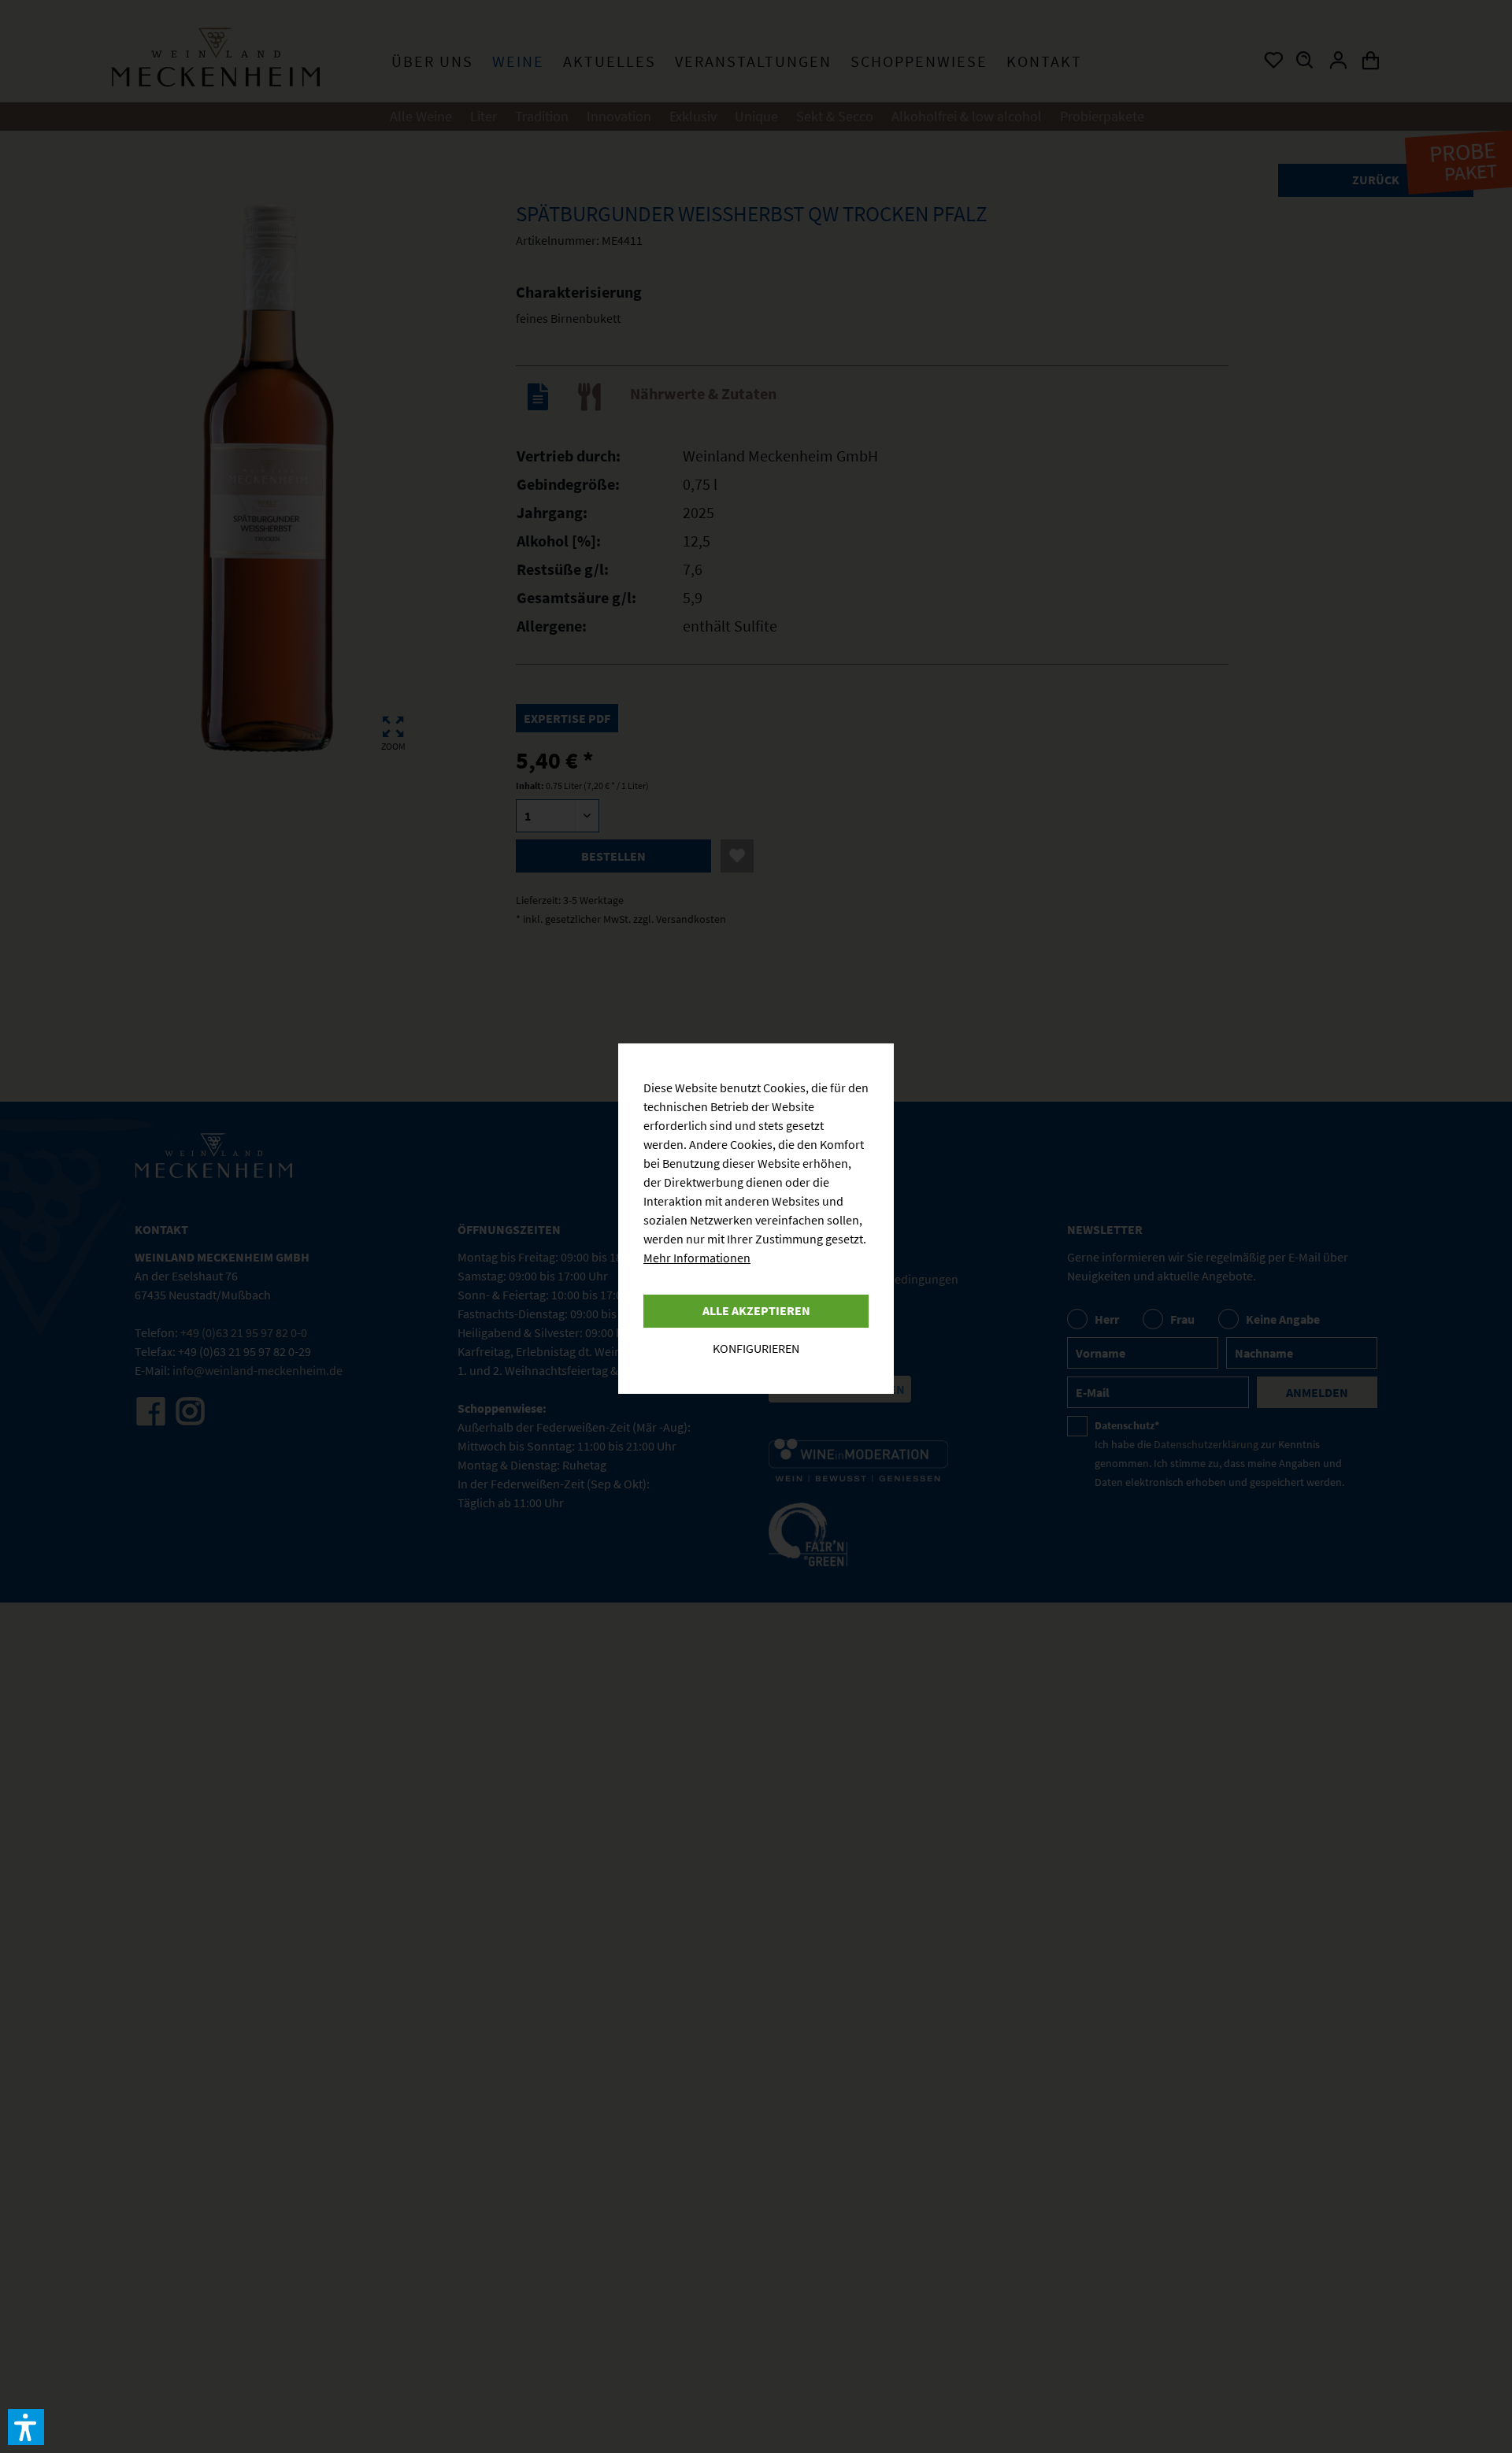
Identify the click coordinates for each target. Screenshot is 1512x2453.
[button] (26, 2427)
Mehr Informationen (697, 1258)
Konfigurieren (756, 1348)
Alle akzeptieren (756, 1310)
